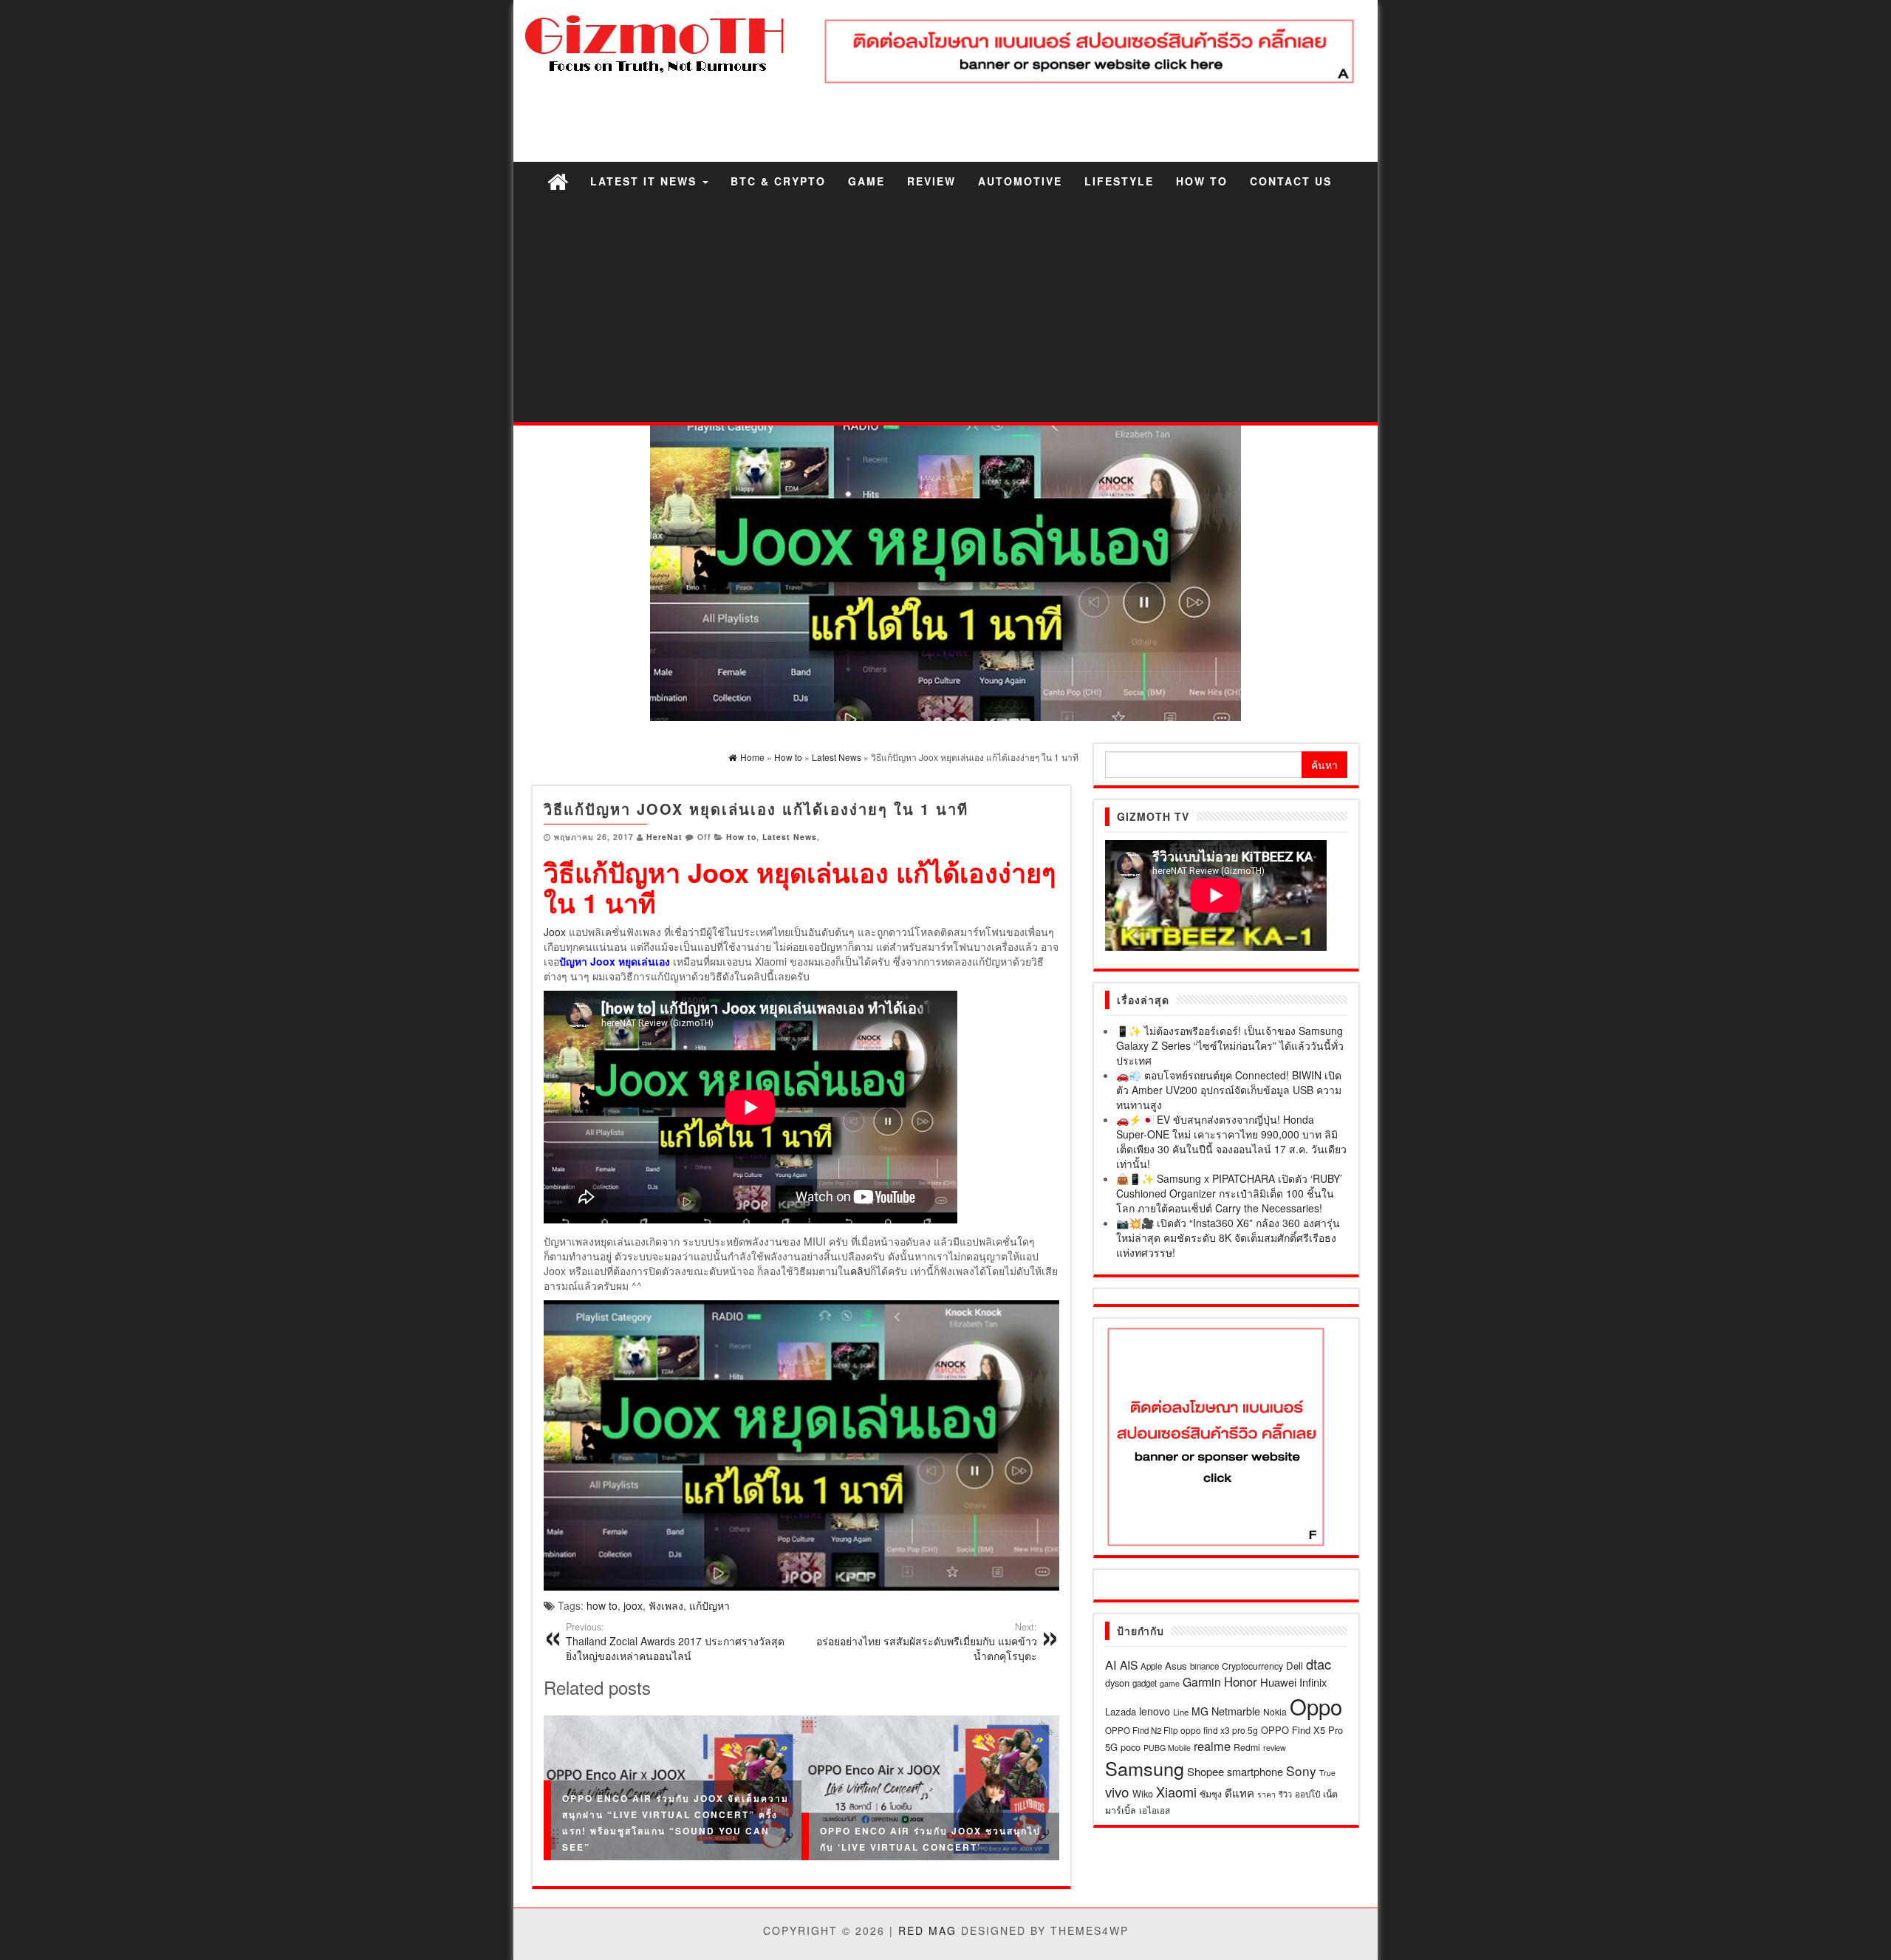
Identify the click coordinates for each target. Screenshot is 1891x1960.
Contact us (1291, 181)
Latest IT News (646, 181)
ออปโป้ (1307, 1794)
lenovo (1155, 1711)
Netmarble (1236, 1711)
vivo (1117, 1791)
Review (931, 181)
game (1170, 1683)
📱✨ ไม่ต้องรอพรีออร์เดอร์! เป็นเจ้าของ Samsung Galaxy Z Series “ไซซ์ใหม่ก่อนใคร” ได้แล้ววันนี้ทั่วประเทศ (1230, 1045)
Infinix (1313, 1682)
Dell (1295, 1666)
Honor (1241, 1681)
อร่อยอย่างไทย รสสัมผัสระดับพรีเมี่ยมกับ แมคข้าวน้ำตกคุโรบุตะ (927, 1642)
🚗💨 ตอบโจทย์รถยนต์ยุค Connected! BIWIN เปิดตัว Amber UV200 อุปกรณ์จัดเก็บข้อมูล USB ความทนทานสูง (1229, 1090)
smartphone (1255, 1771)
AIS (1129, 1664)
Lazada (1121, 1711)
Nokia (1275, 1711)
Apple (1151, 1666)
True (1327, 1773)
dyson (1117, 1683)
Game (866, 181)
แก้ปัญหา (709, 1605)
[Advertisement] (945, 311)
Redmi (1247, 1747)
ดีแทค (1239, 1793)
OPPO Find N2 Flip (1141, 1730)
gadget (1145, 1683)
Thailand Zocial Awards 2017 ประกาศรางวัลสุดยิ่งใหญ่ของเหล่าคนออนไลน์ (675, 1642)
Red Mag (927, 1930)
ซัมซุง (1211, 1793)
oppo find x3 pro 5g (1219, 1730)
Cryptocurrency (1252, 1666)
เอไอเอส (1155, 1810)
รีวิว (1285, 1794)
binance (1204, 1666)
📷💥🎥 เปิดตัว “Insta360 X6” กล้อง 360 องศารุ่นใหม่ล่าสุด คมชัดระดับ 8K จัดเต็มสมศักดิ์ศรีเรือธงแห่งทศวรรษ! (1228, 1237)
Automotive (1020, 181)
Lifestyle (1119, 181)
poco (1131, 1747)
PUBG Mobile (1167, 1748)
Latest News (790, 837)
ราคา (1266, 1794)
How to (1202, 181)
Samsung (1145, 1768)
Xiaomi (1176, 1792)
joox (633, 1605)
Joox (555, 932)
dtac (1319, 1664)
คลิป (860, 1271)
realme (1212, 1746)
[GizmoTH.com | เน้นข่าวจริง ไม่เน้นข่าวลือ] (558, 181)
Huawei (1278, 1682)
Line (1181, 1712)
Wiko (1143, 1793)
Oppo (1316, 1706)
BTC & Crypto (778, 181)
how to (602, 1605)
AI (1111, 1664)
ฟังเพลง (666, 1605)
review (1275, 1747)
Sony (1301, 1771)
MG (1200, 1711)
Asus (1176, 1666)
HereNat (664, 837)
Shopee (1206, 1771)
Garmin (1202, 1681)
